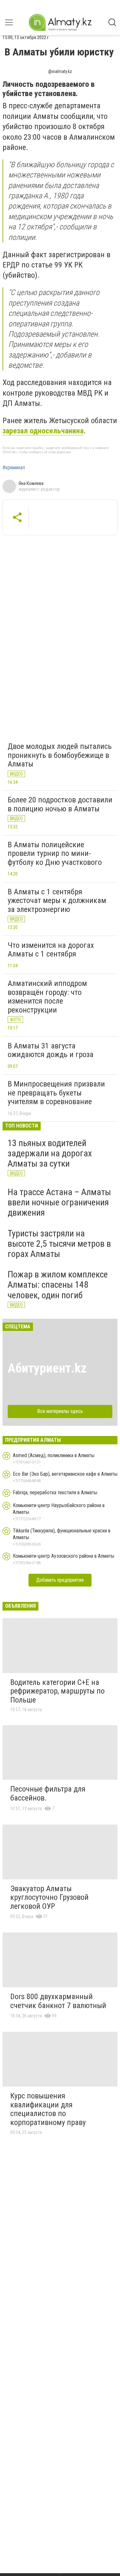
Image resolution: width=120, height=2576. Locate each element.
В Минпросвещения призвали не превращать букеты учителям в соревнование (56, 1093)
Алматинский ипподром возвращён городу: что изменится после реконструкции (47, 997)
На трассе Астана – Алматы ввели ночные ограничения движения (59, 1202)
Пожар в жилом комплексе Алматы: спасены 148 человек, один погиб (58, 1285)
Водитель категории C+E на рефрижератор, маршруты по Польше (57, 1691)
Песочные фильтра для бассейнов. (48, 1793)
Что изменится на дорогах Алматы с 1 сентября (51, 950)
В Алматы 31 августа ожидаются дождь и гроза (51, 1050)
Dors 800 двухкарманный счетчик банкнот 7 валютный (58, 2001)
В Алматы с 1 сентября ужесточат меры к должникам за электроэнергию (57, 901)
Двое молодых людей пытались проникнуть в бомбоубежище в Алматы (60, 755)
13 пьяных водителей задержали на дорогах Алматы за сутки (50, 1153)
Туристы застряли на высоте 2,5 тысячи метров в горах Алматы (59, 1244)
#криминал (14, 468)
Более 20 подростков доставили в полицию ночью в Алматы (60, 804)
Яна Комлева (31, 483)
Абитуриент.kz (47, 1368)
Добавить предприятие (60, 1580)
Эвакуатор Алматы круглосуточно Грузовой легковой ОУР (49, 1897)
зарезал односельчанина (43, 431)
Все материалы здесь (60, 1411)
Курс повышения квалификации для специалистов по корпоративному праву (48, 2109)
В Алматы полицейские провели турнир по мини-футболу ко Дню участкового (55, 853)
